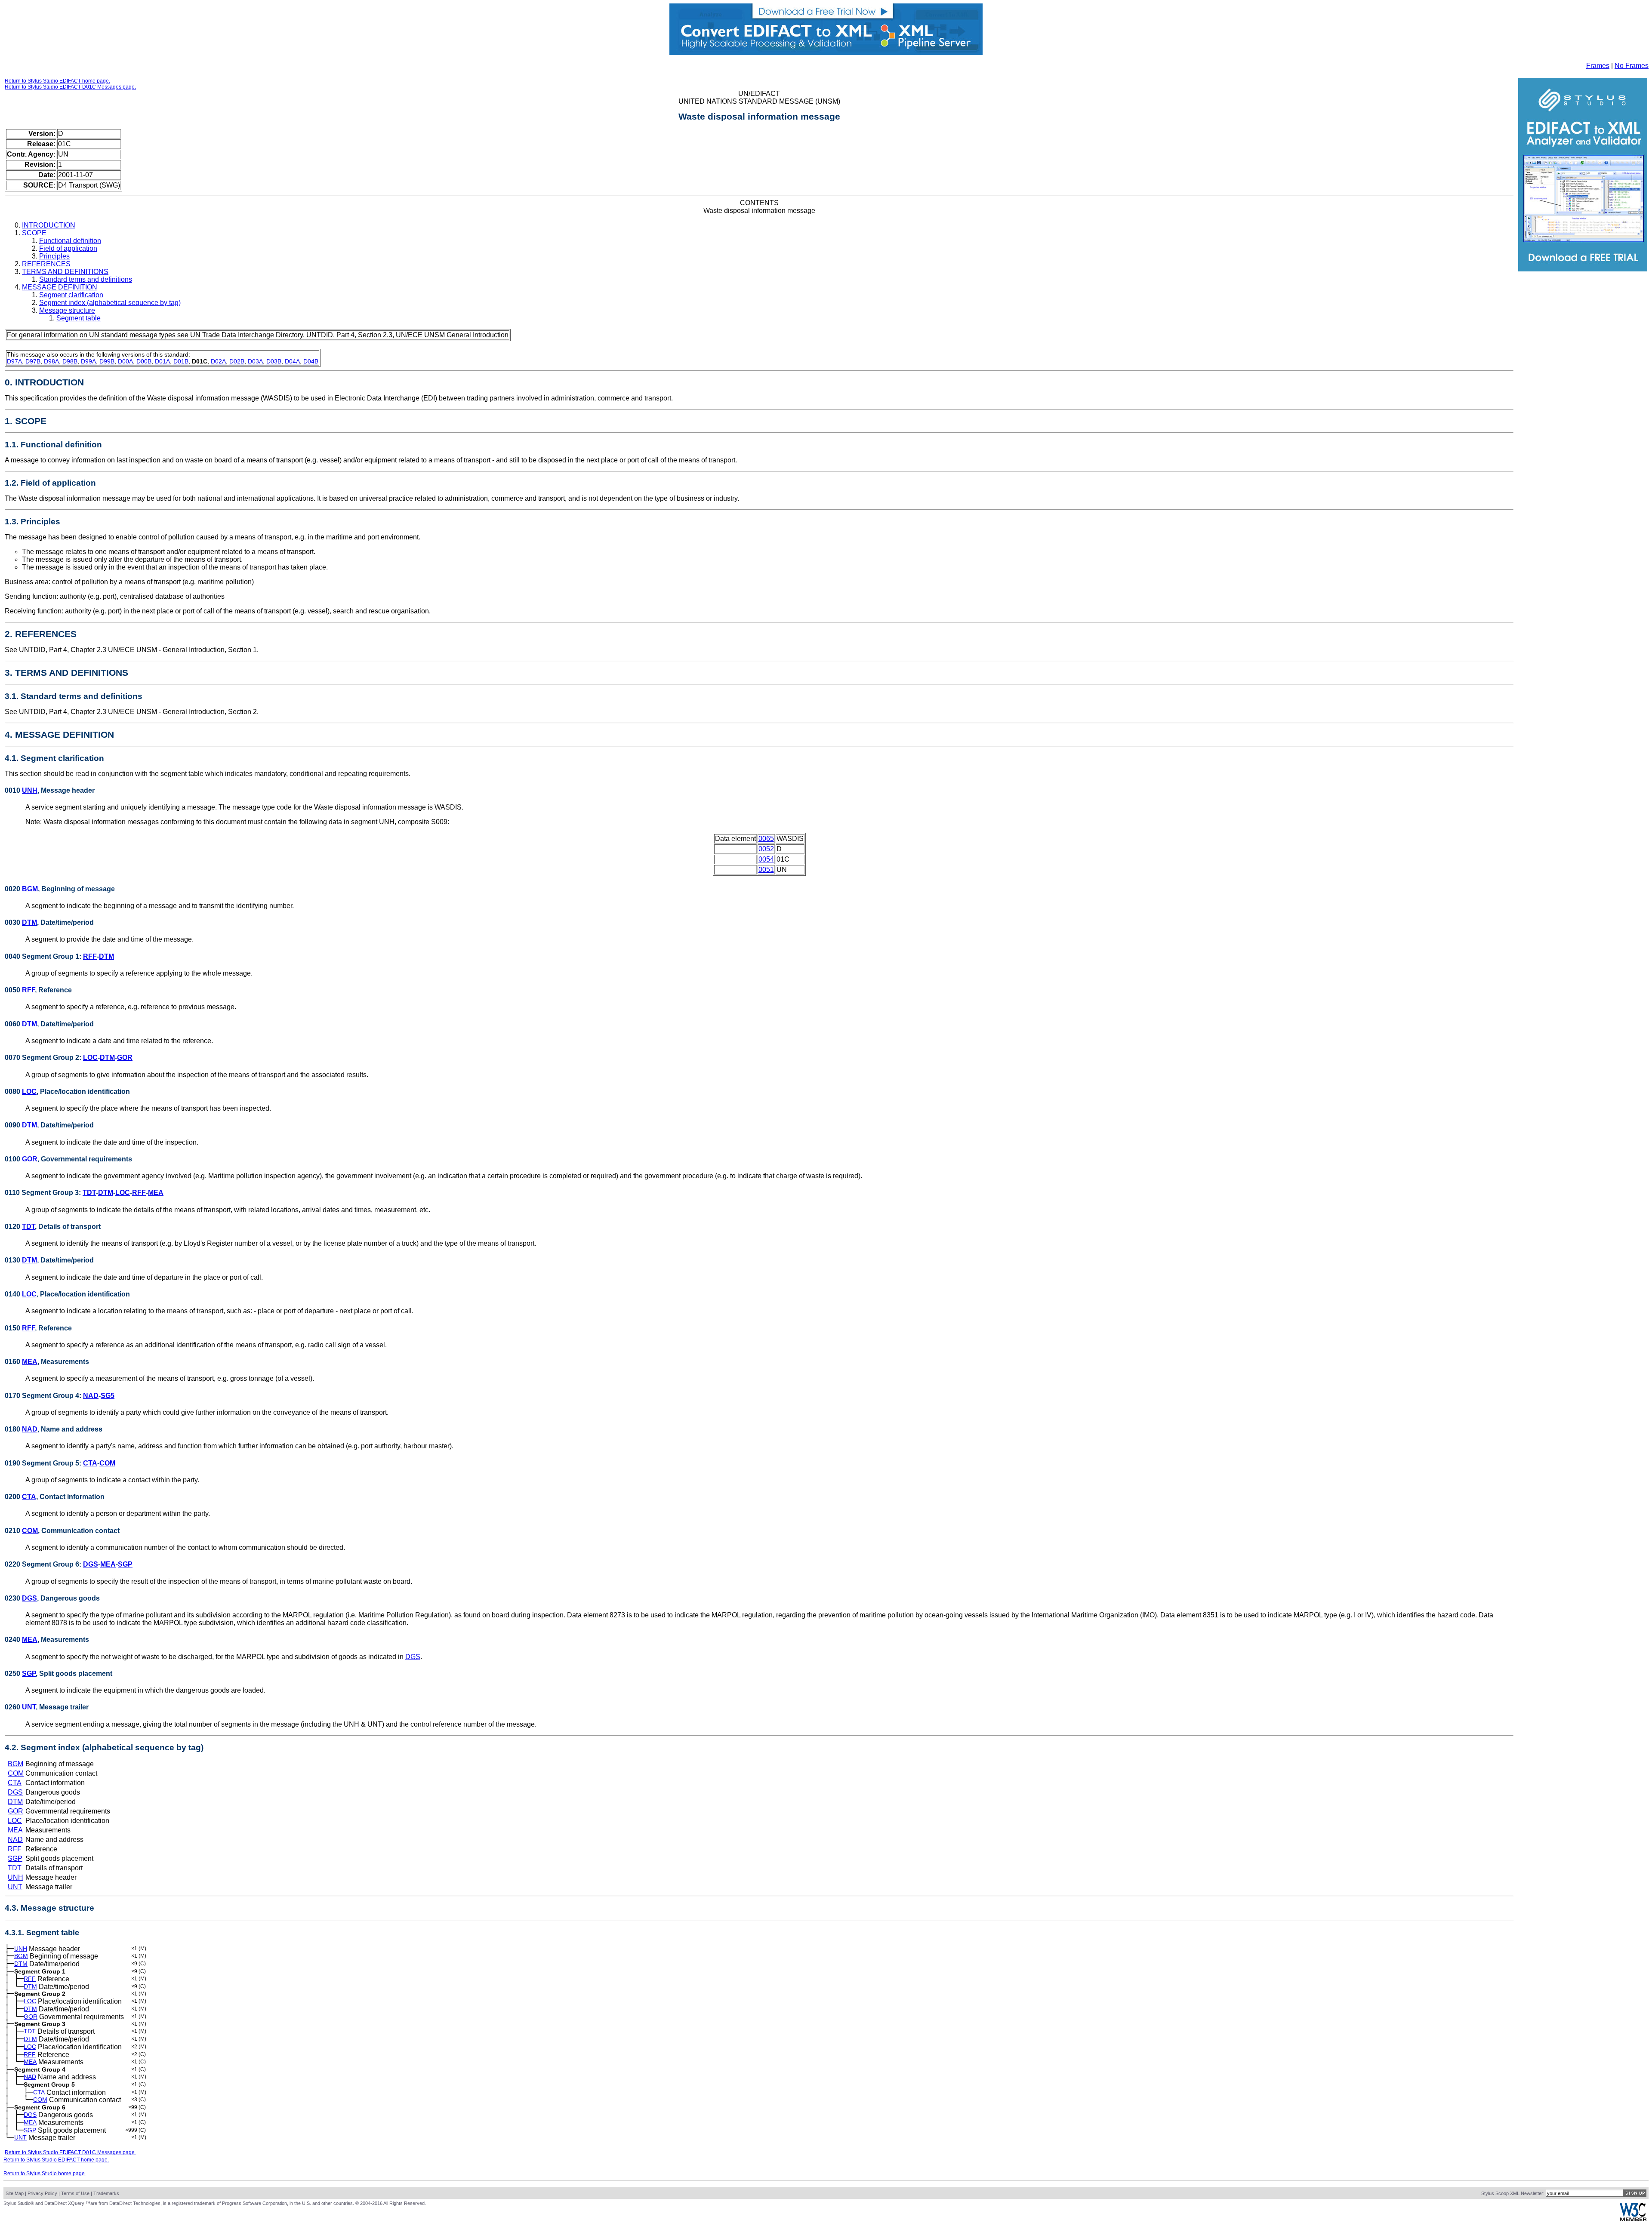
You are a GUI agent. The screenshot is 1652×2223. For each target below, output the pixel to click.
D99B (107, 361)
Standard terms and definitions (86, 279)
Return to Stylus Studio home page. (45, 2174)
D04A (292, 361)
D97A (14, 361)
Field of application (68, 248)
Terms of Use (75, 2193)
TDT (89, 1193)
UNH (30, 790)
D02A (218, 361)
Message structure (67, 310)
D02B (237, 361)
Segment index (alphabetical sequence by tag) (110, 303)
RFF (90, 956)
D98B (70, 361)
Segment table (79, 318)
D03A (255, 361)
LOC (90, 1058)
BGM (30, 889)
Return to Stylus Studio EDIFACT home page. (57, 81)
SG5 (108, 1396)
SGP (125, 1564)
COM (107, 1463)
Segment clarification (71, 295)
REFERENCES (46, 264)
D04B (311, 361)
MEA (156, 1193)
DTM (29, 922)
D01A (162, 361)
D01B (181, 361)
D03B (274, 361)
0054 (766, 859)
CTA (90, 1463)
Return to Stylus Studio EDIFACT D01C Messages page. (70, 87)
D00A (125, 361)
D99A (88, 361)
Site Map (15, 2193)
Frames (1598, 66)
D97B (33, 361)
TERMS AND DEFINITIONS (65, 272)
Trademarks (106, 2193)
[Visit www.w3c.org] (1633, 2219)
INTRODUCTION (49, 225)
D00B (144, 361)
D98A (51, 361)
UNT (29, 1707)
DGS (91, 1564)
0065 (766, 839)
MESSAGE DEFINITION (60, 287)
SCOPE (34, 233)
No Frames (1632, 66)
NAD (91, 1396)
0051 (766, 870)
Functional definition (70, 241)
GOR (125, 1058)
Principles (54, 256)
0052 (766, 849)
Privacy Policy (42, 2193)
